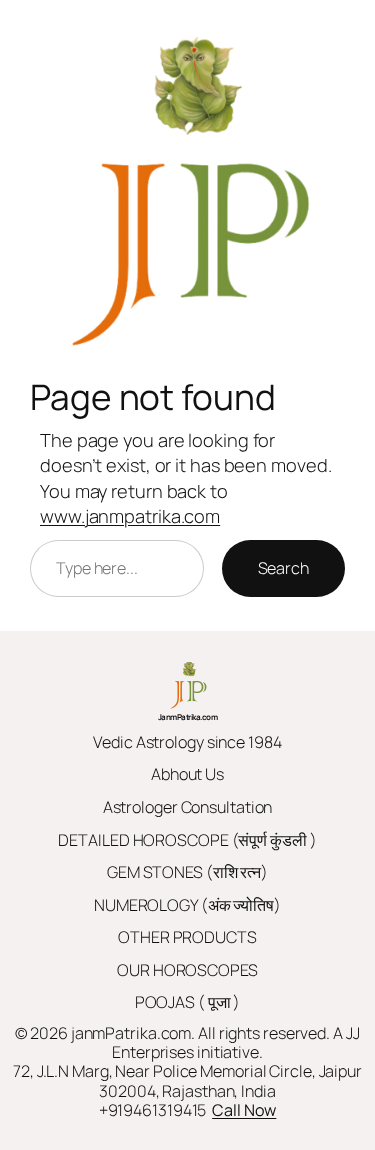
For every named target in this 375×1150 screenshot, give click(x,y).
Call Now (244, 1110)
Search (283, 568)
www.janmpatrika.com (130, 516)
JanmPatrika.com (188, 716)
